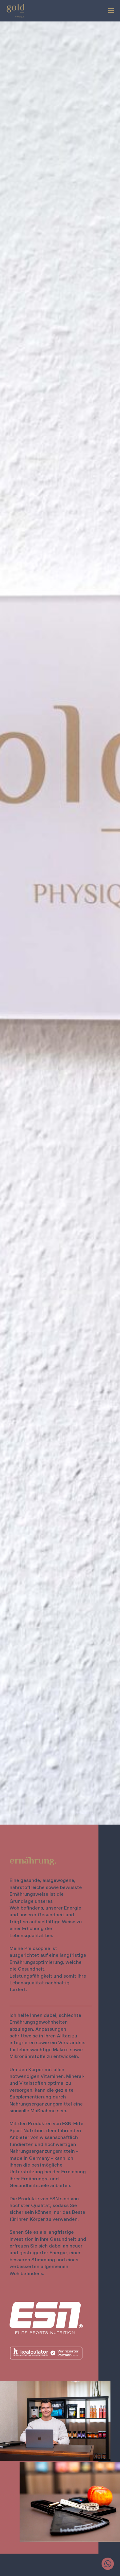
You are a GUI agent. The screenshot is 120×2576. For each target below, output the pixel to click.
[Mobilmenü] (111, 11)
